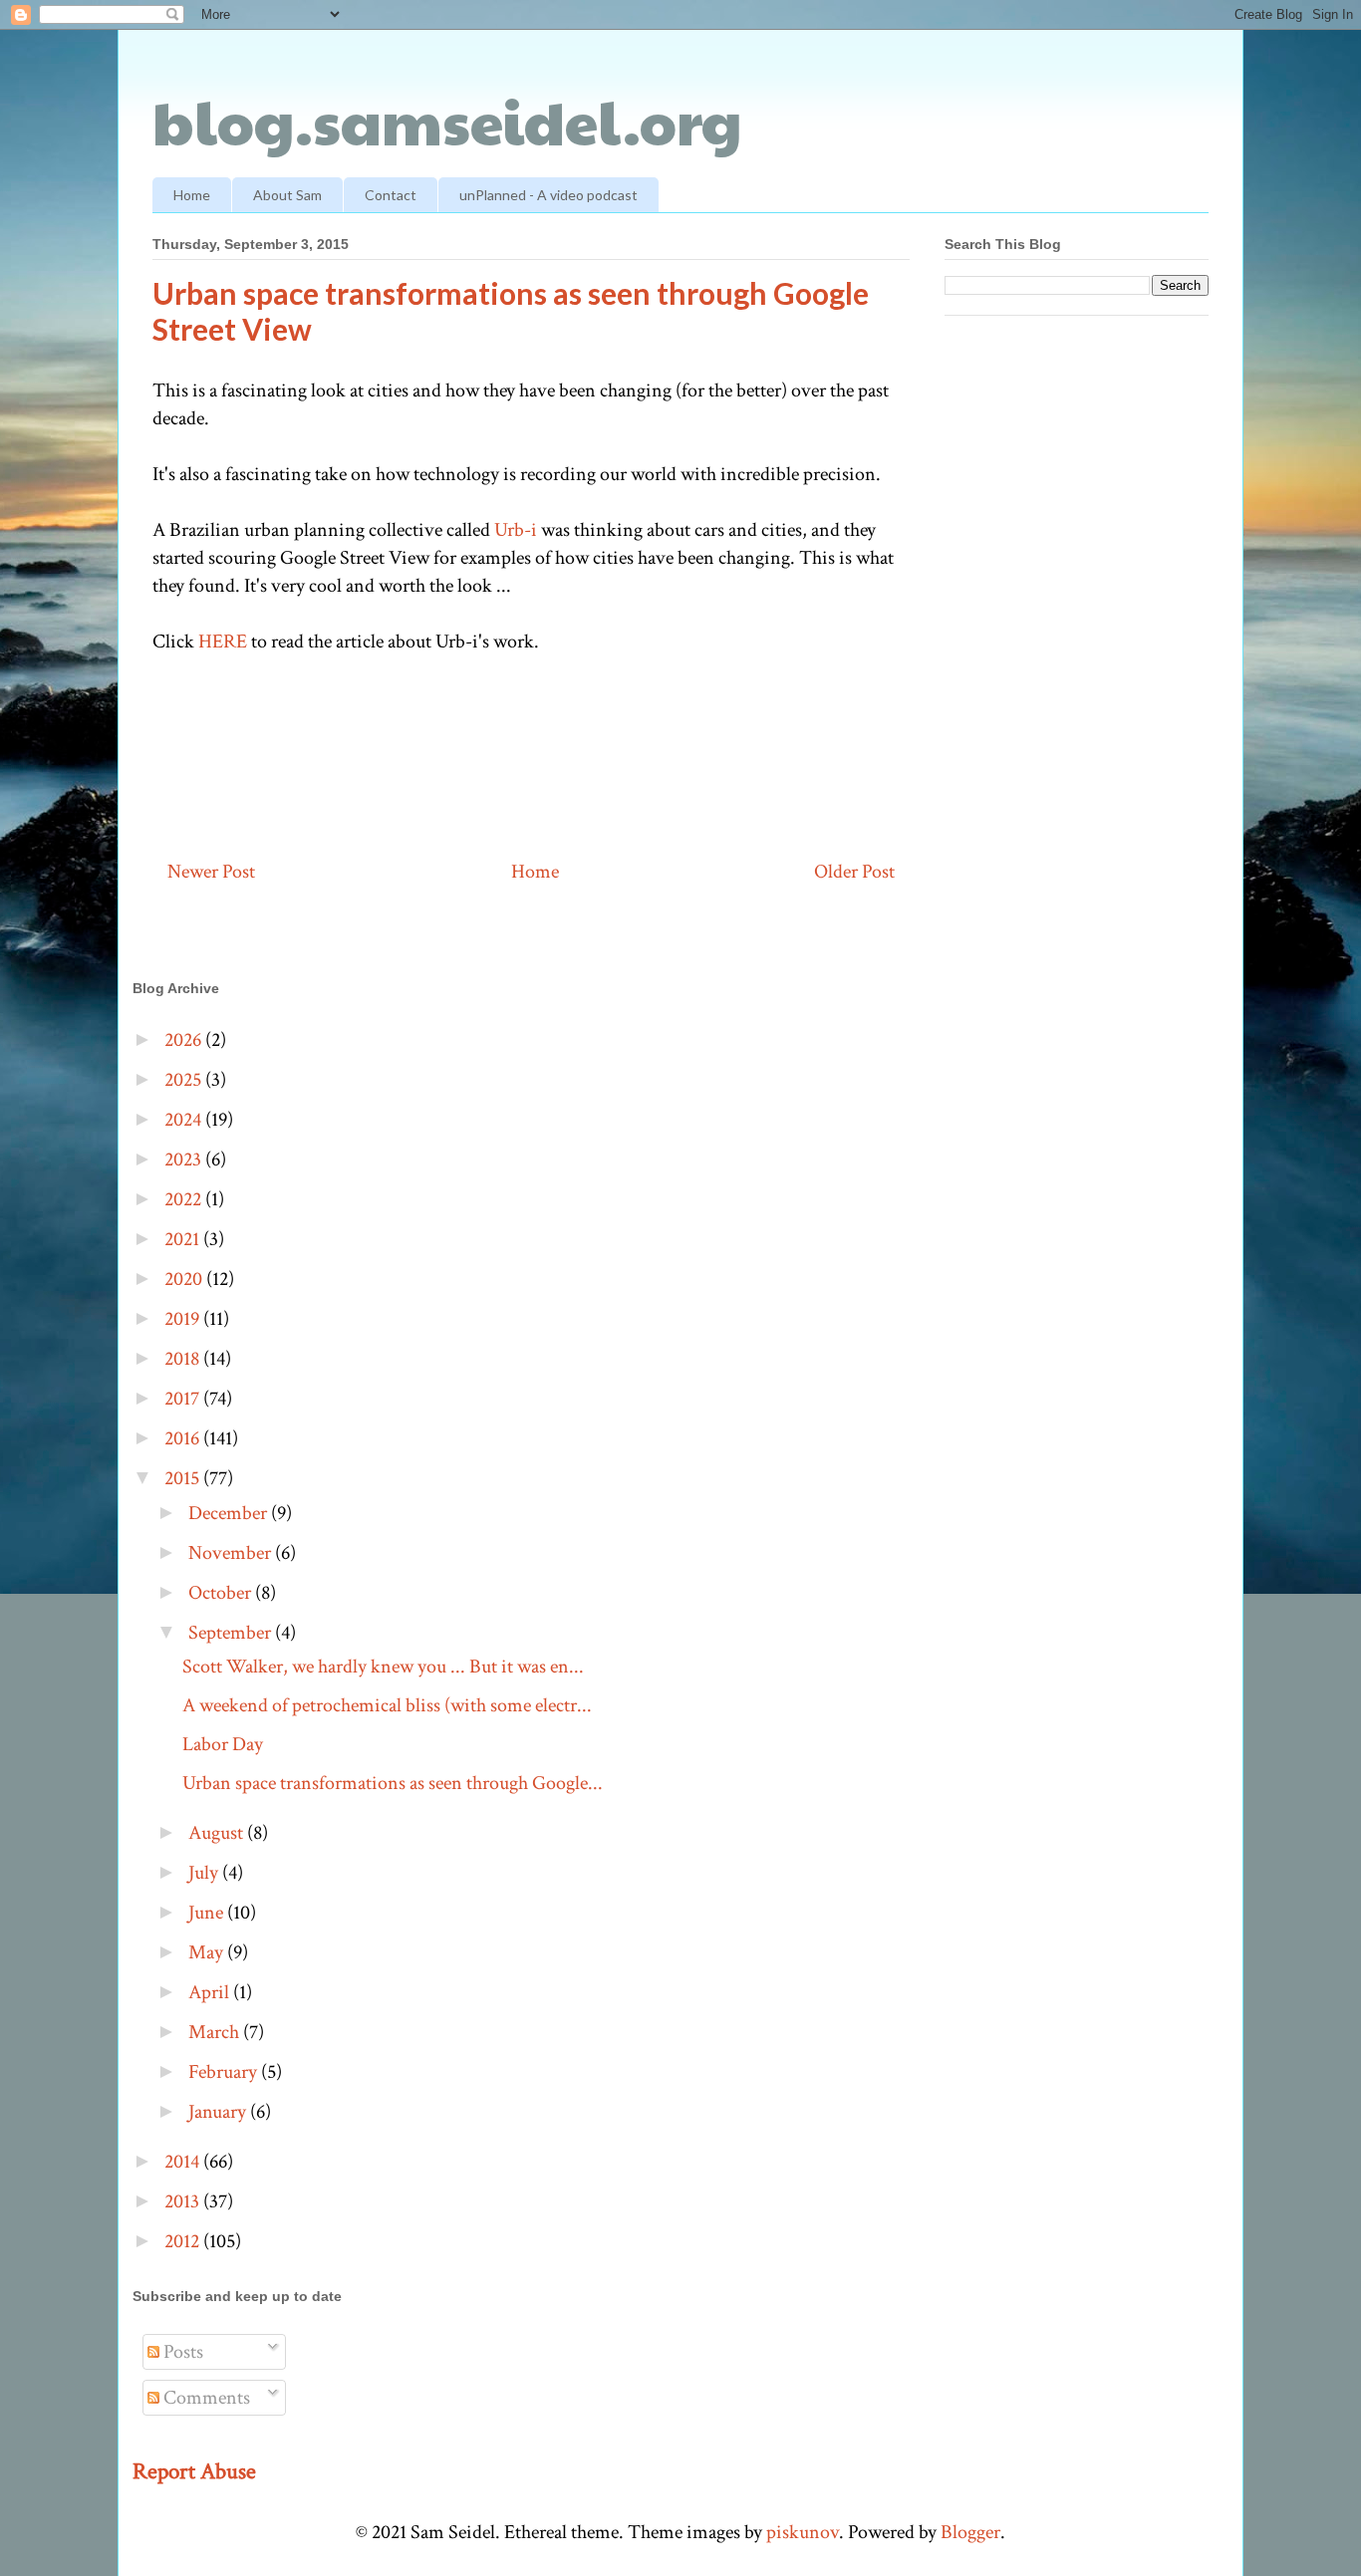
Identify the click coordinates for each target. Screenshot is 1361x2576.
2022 (185, 1199)
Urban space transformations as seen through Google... (393, 1783)
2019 (184, 1319)
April (211, 1992)
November (232, 1553)
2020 (185, 1279)
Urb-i (516, 530)
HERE (223, 642)
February (225, 2072)
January (219, 2112)
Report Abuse (194, 2471)
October (222, 1593)
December (230, 1513)
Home (192, 195)
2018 (184, 1359)
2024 (185, 1120)
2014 (184, 2162)
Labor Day (223, 1744)
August (218, 1833)
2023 (185, 1159)
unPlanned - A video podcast (548, 195)
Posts (181, 2352)
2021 (184, 1239)
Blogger (970, 2532)
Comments (205, 2398)
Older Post (854, 872)
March (216, 2032)
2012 (184, 2241)
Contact (391, 195)
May (208, 1952)
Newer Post (211, 872)
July (205, 1873)
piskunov (803, 2532)
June (208, 1913)
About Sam (287, 195)
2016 (184, 1438)
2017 (184, 1399)
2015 (184, 1478)
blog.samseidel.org (447, 121)
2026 (185, 1040)
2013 (184, 2201)
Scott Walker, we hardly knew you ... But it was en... (383, 1667)
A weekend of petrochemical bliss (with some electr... (387, 1705)
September (232, 1633)
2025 (185, 1080)
